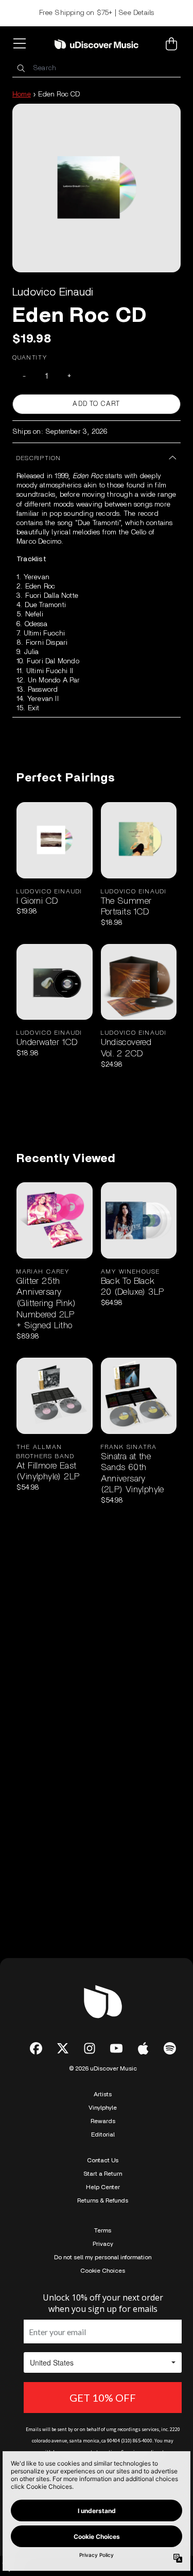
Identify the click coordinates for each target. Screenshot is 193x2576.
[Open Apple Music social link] (143, 2048)
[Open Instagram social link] (90, 2048)
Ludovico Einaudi (53, 292)
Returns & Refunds (103, 2200)
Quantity (30, 357)
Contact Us (103, 2160)
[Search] (21, 68)
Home (22, 94)
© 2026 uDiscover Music (103, 2068)
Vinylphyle (103, 2108)
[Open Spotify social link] (170, 2048)
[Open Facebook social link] (36, 2048)
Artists (103, 2094)
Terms (103, 2230)
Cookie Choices (103, 2271)
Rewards (103, 2121)
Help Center (103, 2187)
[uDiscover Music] (97, 44)
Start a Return (103, 2174)
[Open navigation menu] (22, 44)
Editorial (103, 2134)
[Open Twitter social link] (63, 2048)
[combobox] (97, 68)
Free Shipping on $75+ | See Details (97, 13)
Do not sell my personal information (103, 2257)
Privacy (103, 2244)
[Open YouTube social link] (116, 2048)
